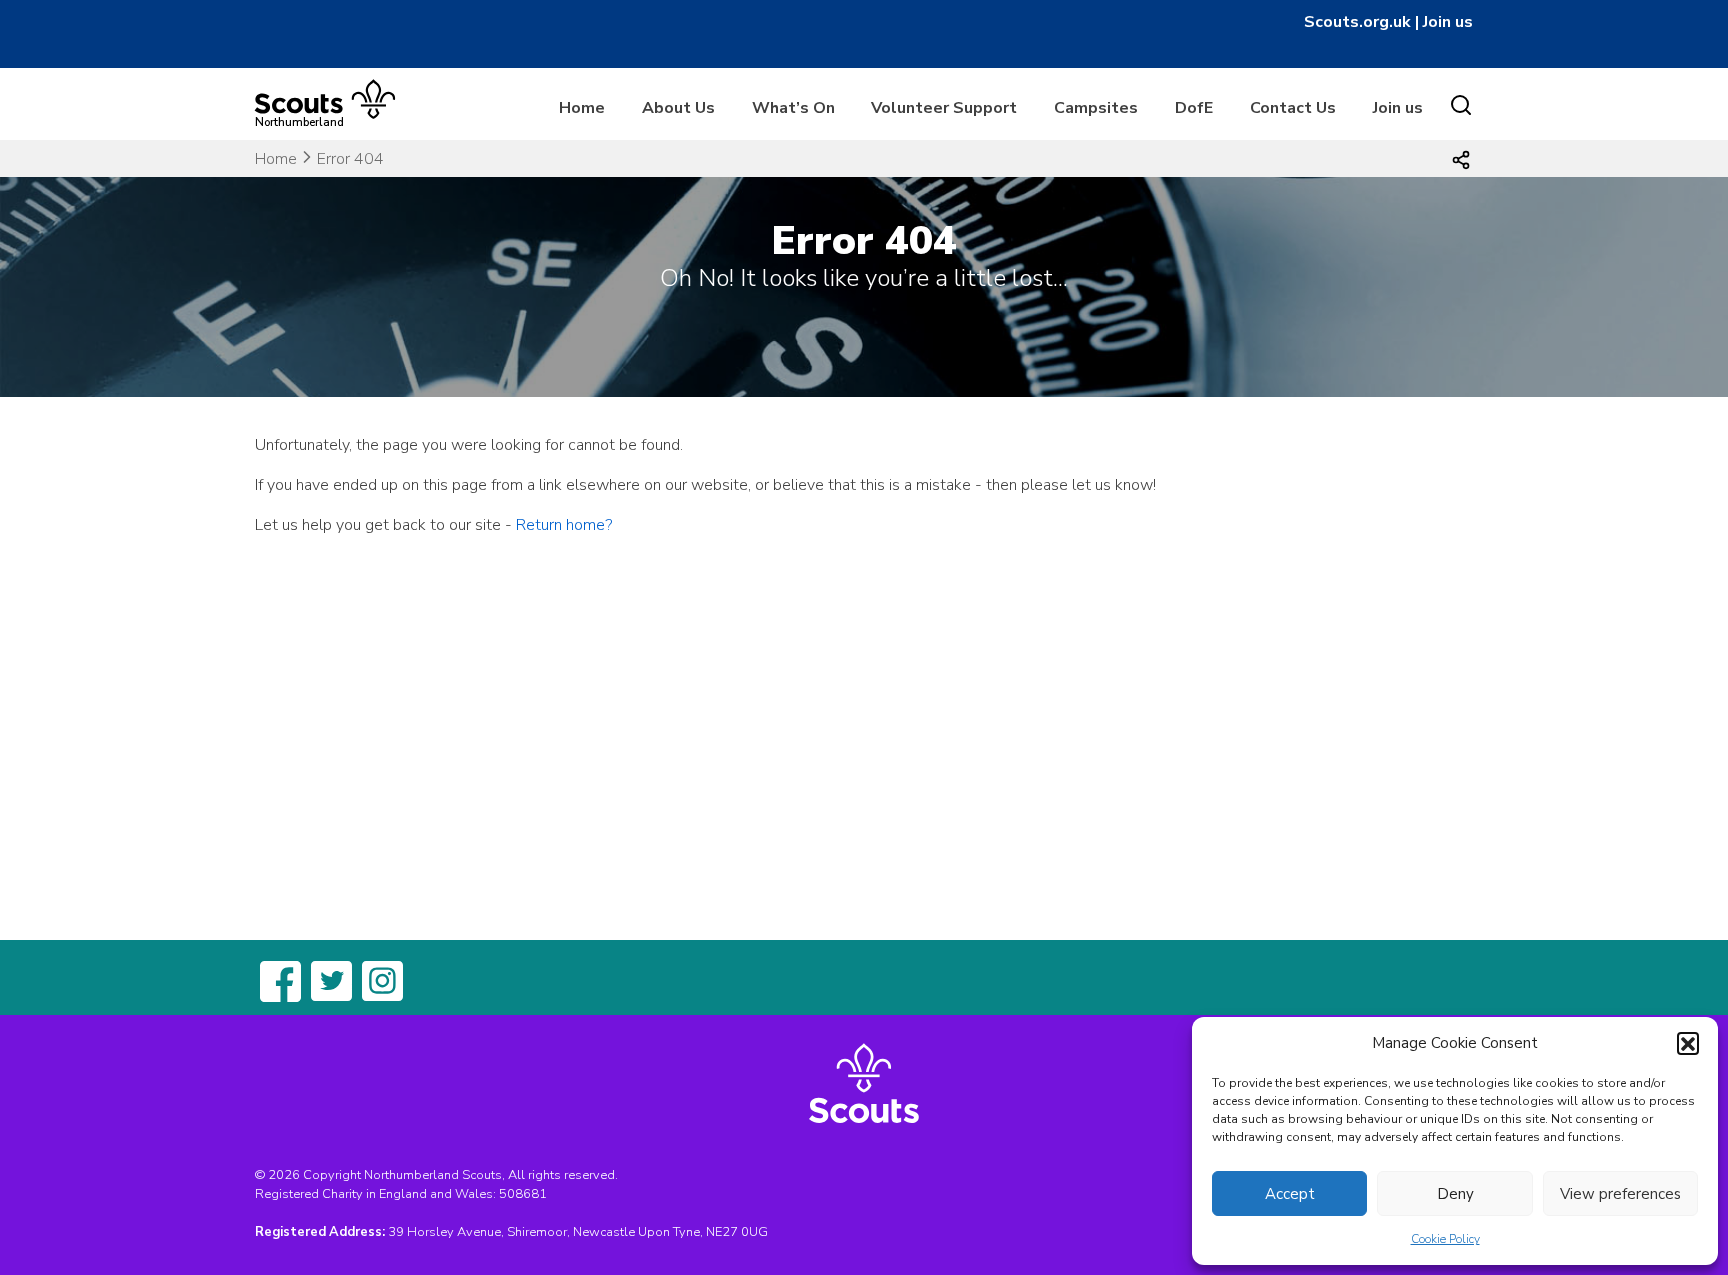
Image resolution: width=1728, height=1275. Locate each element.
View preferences (1620, 1194)
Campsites (1096, 108)
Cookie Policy (1445, 1239)
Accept (1290, 1194)
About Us (678, 108)
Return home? (564, 525)
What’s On (793, 108)
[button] (1688, 1043)
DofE (1194, 108)
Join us (1448, 22)
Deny (1455, 1194)
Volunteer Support (944, 108)
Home (582, 108)
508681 (523, 1194)
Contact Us (1293, 108)
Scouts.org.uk (1357, 22)
